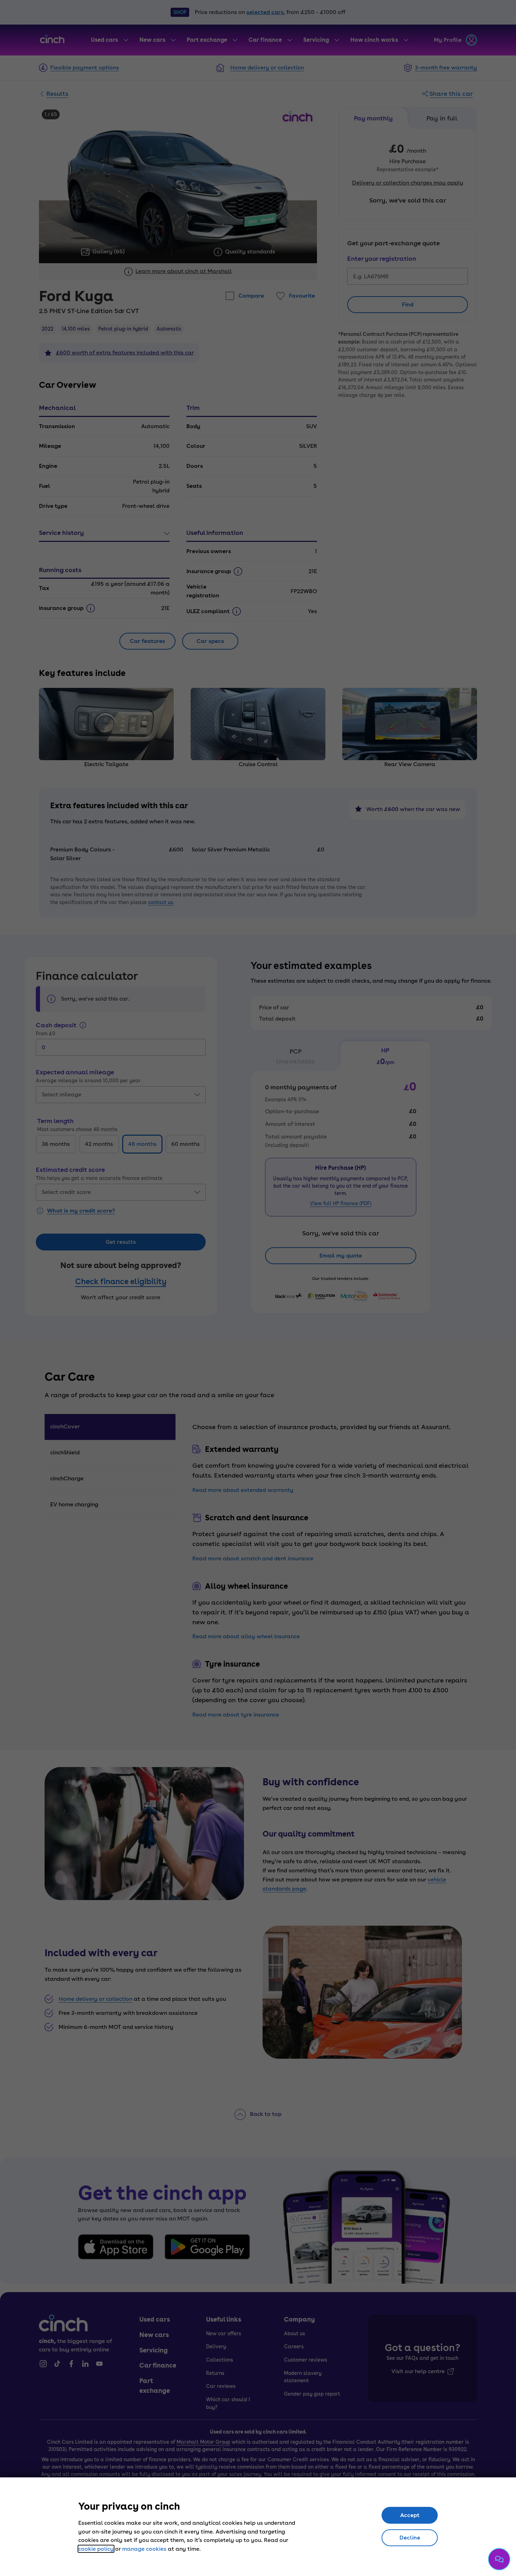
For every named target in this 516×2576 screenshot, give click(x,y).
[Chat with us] (499, 2559)
